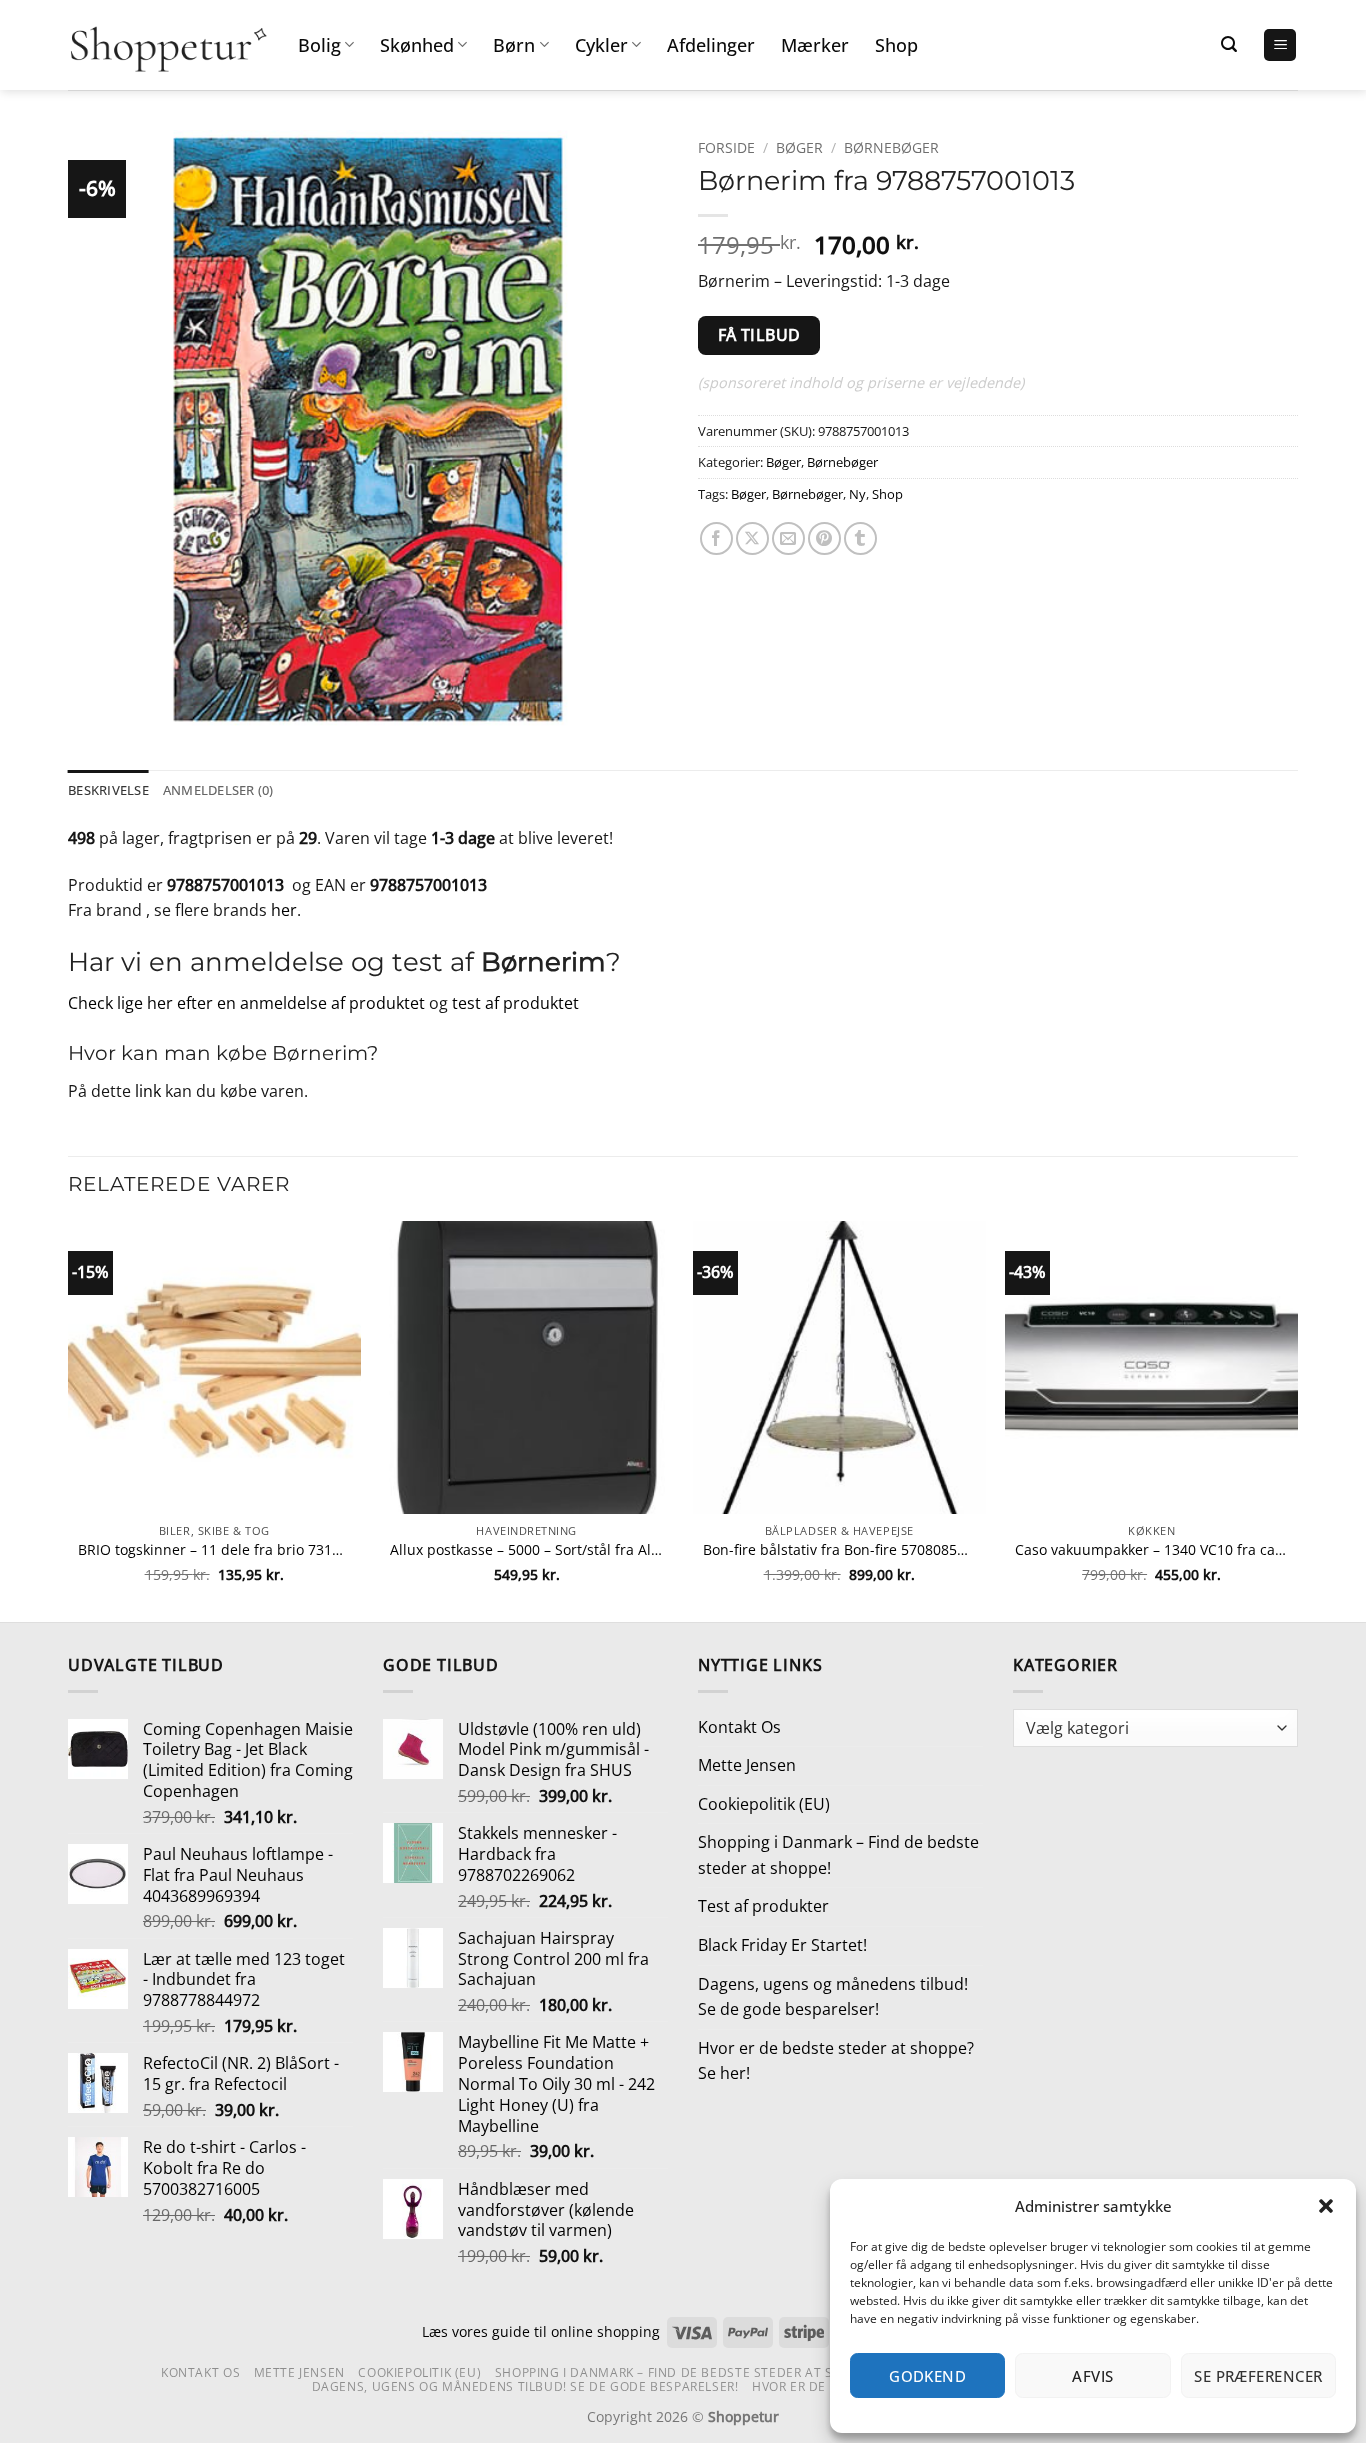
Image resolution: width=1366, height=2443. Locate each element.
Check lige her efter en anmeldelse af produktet (246, 1003)
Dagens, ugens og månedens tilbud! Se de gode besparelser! (833, 1997)
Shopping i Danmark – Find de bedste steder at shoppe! (838, 1855)
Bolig (319, 45)
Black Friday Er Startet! (782, 1945)
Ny (857, 494)
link (148, 1091)
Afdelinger (711, 45)
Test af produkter (763, 1906)
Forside (726, 147)
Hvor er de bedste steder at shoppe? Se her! (836, 2061)
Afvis (1092, 2376)
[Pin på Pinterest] (824, 538)
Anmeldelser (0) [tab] (218, 790)
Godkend (927, 2376)
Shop (896, 45)
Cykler (601, 45)
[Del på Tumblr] (860, 538)
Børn (514, 45)
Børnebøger (891, 147)
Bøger (799, 147)
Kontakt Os (739, 1727)
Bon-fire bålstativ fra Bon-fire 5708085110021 (839, 1550)
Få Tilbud (759, 335)
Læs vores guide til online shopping (541, 2331)
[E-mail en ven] (788, 538)
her (284, 910)
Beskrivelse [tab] (108, 790)
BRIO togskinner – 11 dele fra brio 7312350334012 (214, 1550)
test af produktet (515, 1003)
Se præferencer (1258, 2376)
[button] (1326, 2206)
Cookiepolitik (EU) (764, 1804)
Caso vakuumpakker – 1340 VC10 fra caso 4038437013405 (1151, 1550)
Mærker (815, 45)
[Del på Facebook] (716, 538)
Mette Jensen (747, 1765)
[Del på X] (752, 538)
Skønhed (417, 45)
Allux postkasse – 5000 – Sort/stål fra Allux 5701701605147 (526, 1550)
